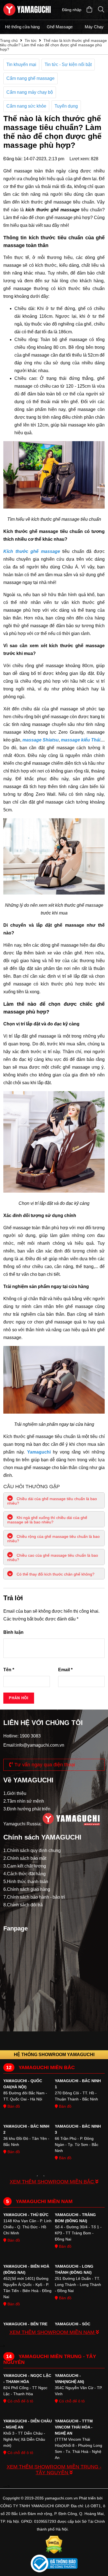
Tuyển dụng (66, 106)
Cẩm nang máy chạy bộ (30, 92)
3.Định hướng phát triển (27, 1809)
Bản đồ (13, 2106)
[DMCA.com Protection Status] (54, 2545)
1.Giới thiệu (15, 1793)
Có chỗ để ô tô (20, 2401)
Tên (9, 1670)
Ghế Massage (60, 27)
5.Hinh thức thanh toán (26, 1882)
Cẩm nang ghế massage (30, 78)
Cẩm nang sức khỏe (26, 106)
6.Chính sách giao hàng (27, 1889)
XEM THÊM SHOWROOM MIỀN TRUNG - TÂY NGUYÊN (54, 2470)
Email (65, 1670)
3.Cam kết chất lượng (25, 1866)
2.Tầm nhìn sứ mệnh (24, 1801)
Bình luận (13, 1632)
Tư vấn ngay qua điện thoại (44, 1765)
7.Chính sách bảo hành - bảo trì (34, 1897)
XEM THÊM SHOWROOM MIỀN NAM (53, 2332)
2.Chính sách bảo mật (25, 1858)
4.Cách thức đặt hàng (25, 1874)
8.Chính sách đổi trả (23, 1905)
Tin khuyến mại (21, 64)
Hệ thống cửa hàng (22, 27)
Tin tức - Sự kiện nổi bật (68, 64)
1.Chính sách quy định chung (32, 1850)
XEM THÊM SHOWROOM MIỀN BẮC (52, 2182)
